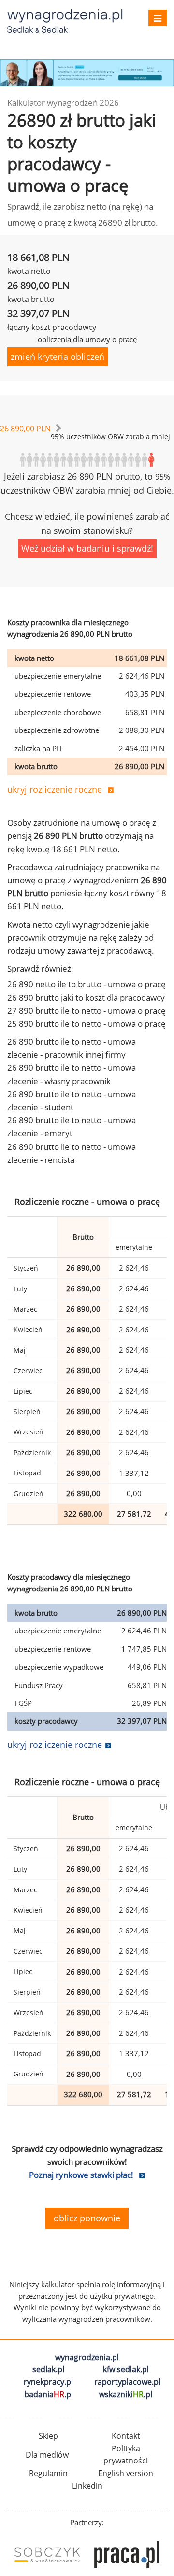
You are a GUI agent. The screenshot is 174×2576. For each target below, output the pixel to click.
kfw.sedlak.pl (126, 2369)
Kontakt (126, 2436)
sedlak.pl (48, 2369)
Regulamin (48, 2473)
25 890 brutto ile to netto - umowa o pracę (87, 1023)
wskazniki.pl (126, 2394)
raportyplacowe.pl (127, 2382)
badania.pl (49, 2394)
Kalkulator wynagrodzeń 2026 (63, 103)
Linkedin (87, 2486)
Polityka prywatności (126, 2455)
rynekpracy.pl (48, 2382)
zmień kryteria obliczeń (58, 357)
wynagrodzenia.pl (87, 2357)
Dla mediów (47, 2455)
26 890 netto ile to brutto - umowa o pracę (87, 984)
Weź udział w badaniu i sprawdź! (87, 548)
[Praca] (127, 2555)
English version (126, 2473)
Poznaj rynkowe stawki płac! (81, 2175)
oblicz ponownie (87, 2218)
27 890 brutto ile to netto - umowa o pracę (87, 1010)
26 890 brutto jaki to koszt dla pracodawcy (86, 997)
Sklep (48, 2436)
